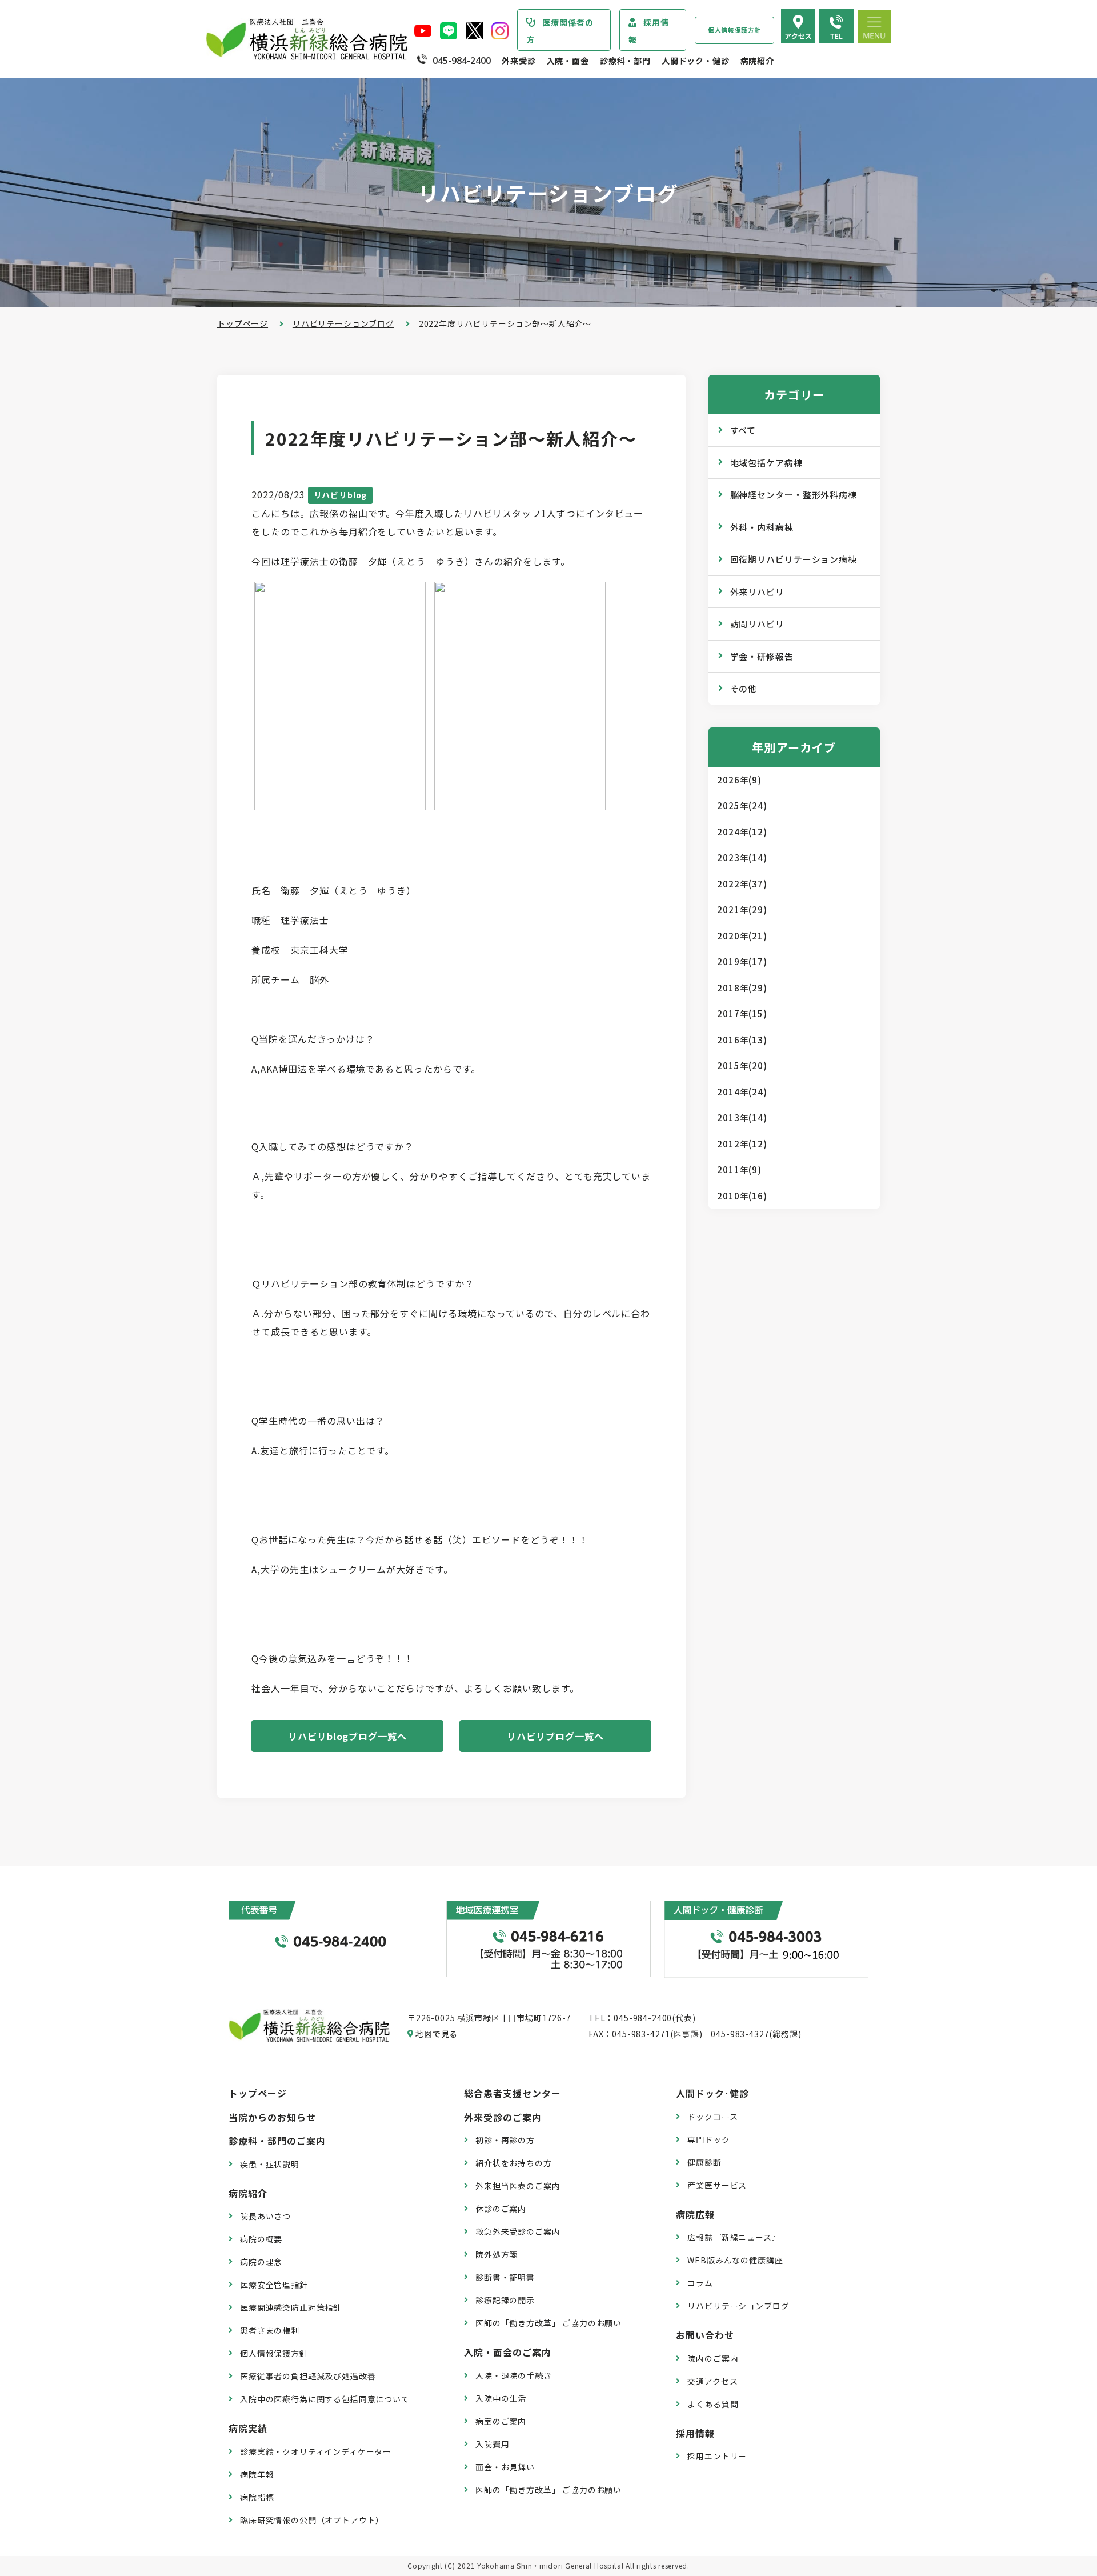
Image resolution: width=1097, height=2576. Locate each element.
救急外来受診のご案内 (518, 2231)
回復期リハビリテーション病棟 (794, 559)
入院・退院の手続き (514, 2375)
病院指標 (257, 2497)
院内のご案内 (713, 2358)
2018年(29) (742, 988)
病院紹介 (757, 61)
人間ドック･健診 (712, 2093)
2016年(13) (742, 1040)
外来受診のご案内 (503, 2117)
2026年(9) (739, 780)
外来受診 (519, 61)
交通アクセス (712, 2381)
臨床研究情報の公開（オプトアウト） (312, 2520)
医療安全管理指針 (274, 2285)
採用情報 (649, 31)
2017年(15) (742, 1013)
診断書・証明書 (505, 2277)
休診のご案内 (501, 2209)
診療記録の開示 (505, 2300)
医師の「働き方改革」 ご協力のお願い (548, 2323)
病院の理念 (261, 2262)
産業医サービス (717, 2185)
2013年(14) (742, 1117)
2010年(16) (742, 1196)
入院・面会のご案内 (508, 2352)
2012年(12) (742, 1144)
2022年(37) (742, 884)
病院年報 (257, 2474)
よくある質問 (713, 2404)
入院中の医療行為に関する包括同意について (325, 2399)
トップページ (243, 323)
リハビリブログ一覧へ (555, 1736)
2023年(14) (742, 857)
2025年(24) (742, 805)
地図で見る (437, 2034)
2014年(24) (742, 1092)
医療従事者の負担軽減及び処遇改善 (308, 2376)
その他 (744, 688)
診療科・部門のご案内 (277, 2141)
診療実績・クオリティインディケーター (316, 2451)
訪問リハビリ (757, 624)
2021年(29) (742, 909)
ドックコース (712, 2117)
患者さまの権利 (270, 2330)
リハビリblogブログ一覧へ (347, 1736)
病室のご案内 (501, 2421)
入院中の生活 (501, 2398)
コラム (700, 2283)
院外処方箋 (497, 2254)
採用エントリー (717, 2456)
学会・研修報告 (762, 656)
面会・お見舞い (505, 2467)
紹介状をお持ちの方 (514, 2163)
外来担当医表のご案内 (518, 2186)
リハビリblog (341, 495)
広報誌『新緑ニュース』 (734, 2237)
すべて (743, 430)
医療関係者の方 (560, 31)
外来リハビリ (757, 592)
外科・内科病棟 (762, 527)
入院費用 (492, 2444)
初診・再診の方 (505, 2140)
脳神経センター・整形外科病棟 (794, 495)
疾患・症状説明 (270, 2164)
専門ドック (708, 2139)
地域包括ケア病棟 (766, 463)
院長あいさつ (265, 2216)
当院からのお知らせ (272, 2117)
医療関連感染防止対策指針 (291, 2307)
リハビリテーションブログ (343, 323)
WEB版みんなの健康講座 (735, 2260)
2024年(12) (742, 832)
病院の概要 (261, 2239)
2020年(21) (742, 936)
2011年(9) (739, 1169)
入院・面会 (568, 61)
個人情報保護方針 (734, 30)
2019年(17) (742, 961)
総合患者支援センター (513, 2093)
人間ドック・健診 (696, 61)
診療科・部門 (625, 61)
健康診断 (704, 2162)
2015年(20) (742, 1065)
